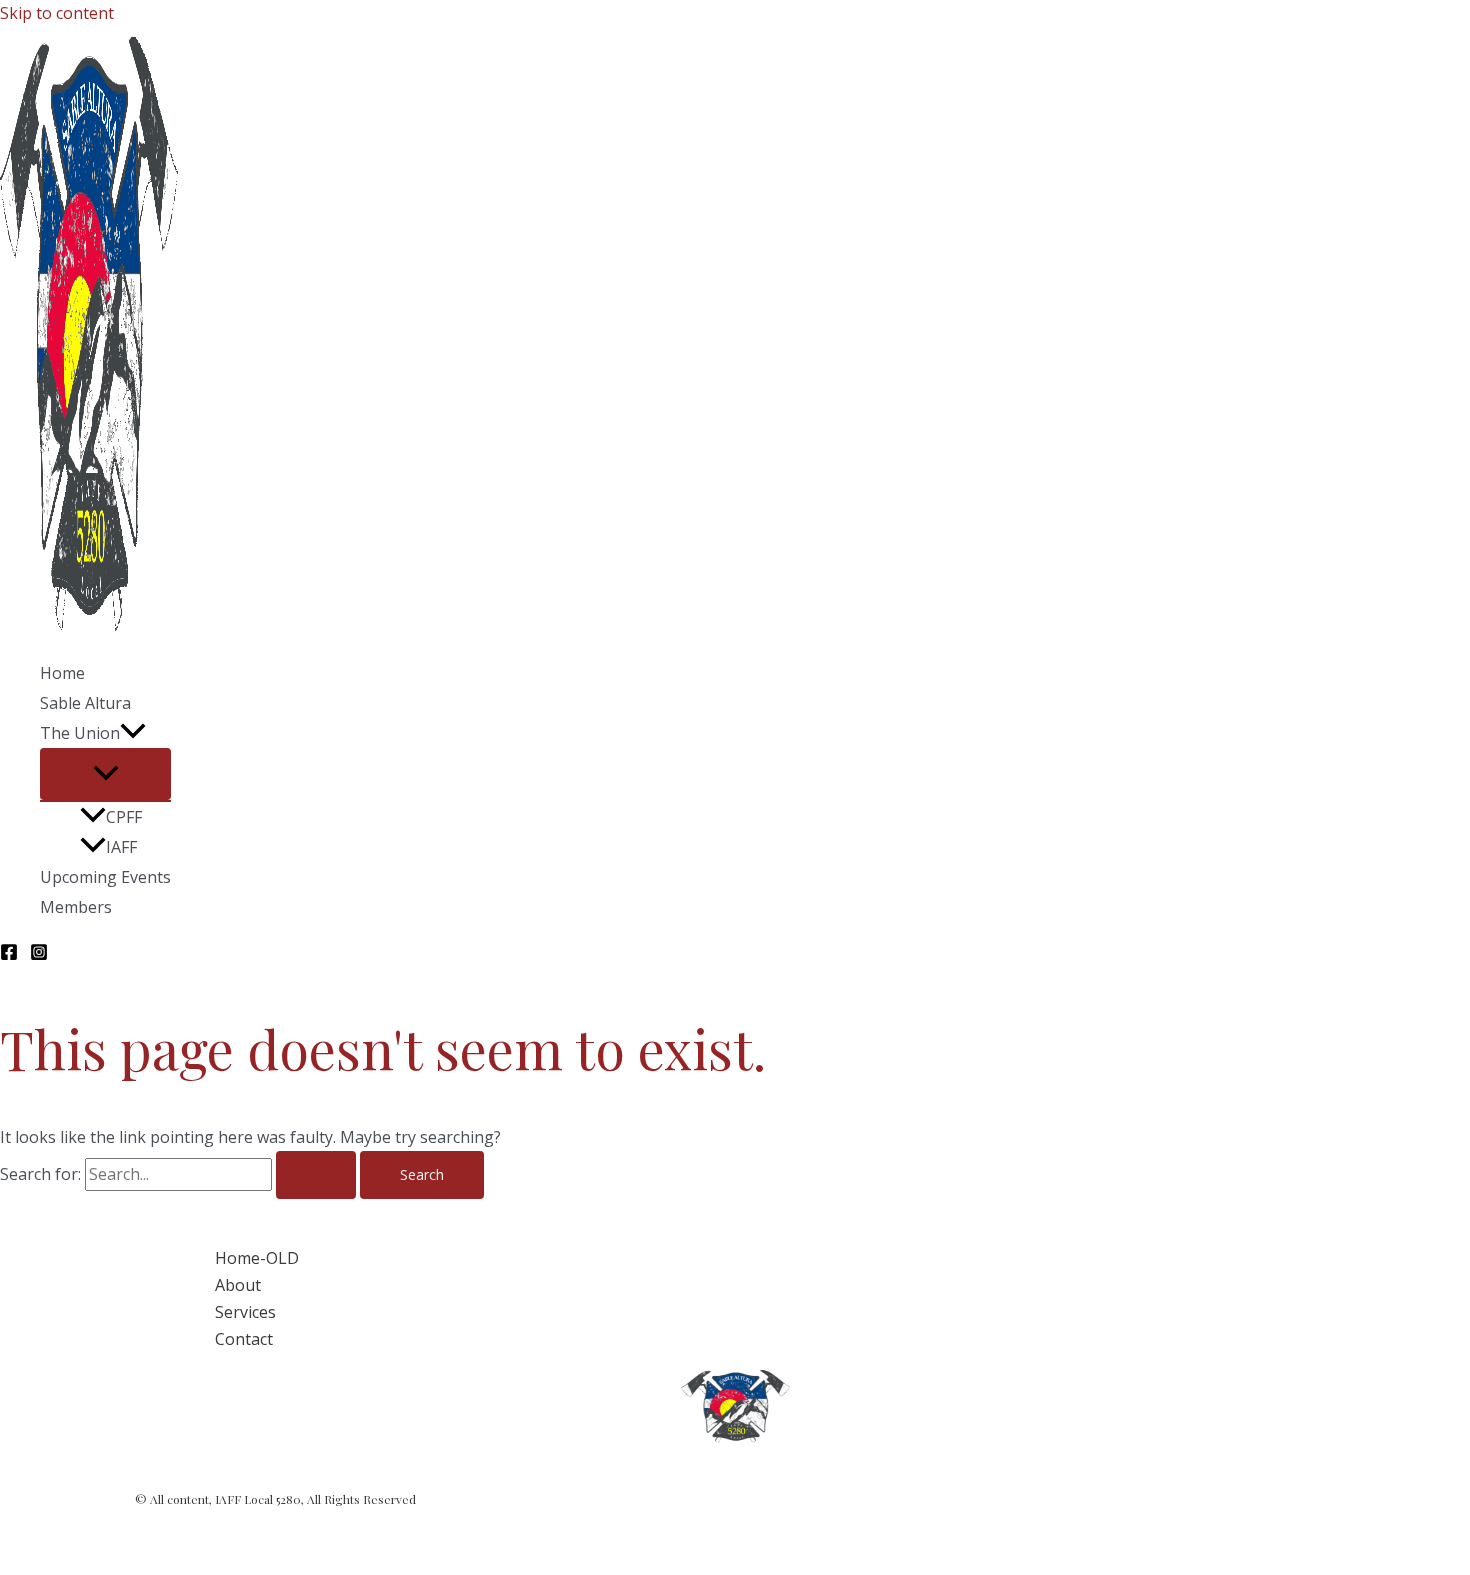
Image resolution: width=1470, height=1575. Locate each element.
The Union (80, 733)
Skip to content (57, 13)
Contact (244, 1339)
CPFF (124, 817)
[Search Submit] (316, 1175)
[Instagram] (39, 955)
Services (245, 1312)
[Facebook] (9, 955)
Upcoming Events (105, 877)
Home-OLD (257, 1258)
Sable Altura (85, 703)
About (238, 1285)
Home (62, 673)
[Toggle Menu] (105, 774)
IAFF (121, 847)
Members (76, 907)
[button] (133, 733)
